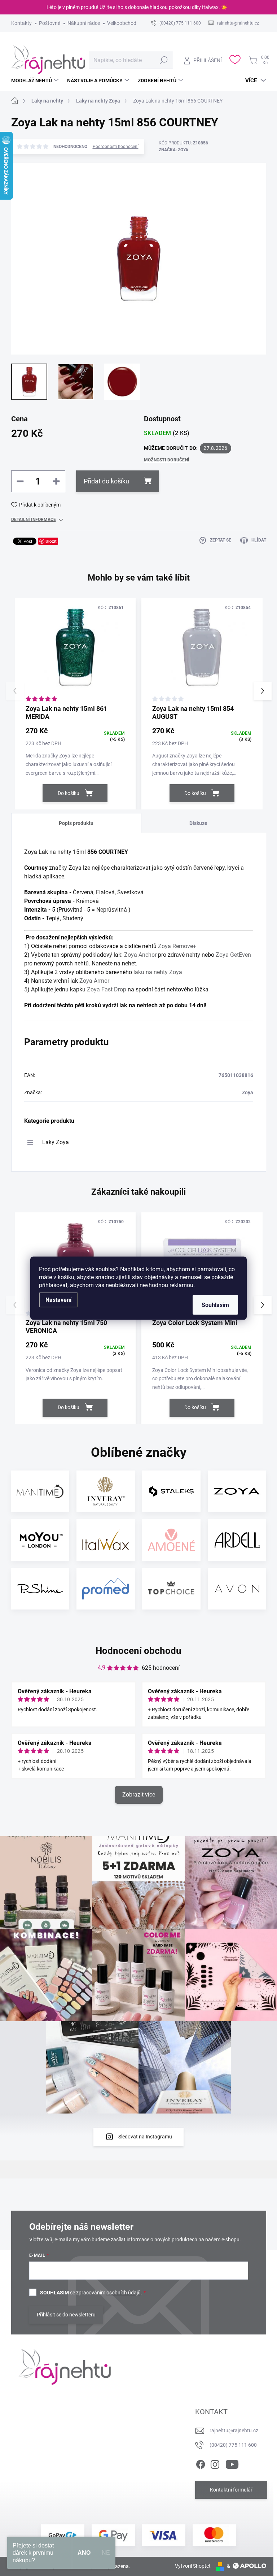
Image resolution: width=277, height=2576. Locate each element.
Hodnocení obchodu (138, 1651)
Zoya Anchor (140, 955)
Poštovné (50, 23)
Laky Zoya (56, 1142)
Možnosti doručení (167, 460)
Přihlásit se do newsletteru (66, 2315)
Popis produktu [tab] (76, 823)
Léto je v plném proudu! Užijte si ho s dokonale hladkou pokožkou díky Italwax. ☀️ (137, 7)
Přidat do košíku (106, 481)
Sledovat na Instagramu (145, 2137)
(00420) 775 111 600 (233, 2445)
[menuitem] (36, 81)
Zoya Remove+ (177, 946)
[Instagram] (215, 2463)
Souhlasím (215, 1305)
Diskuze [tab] (198, 823)
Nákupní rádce (84, 23)
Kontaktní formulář (231, 2490)
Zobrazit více (139, 1795)
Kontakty (21, 23)
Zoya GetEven (233, 955)
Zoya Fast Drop (107, 989)
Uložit (51, 541)
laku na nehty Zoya (158, 972)
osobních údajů (124, 2293)
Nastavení (58, 1300)
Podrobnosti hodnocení (116, 147)
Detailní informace (34, 520)
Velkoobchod (122, 23)
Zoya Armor (94, 981)
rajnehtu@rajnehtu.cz (234, 2431)
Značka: (173, 150)
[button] (263, 691)
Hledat (164, 60)
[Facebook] (201, 2463)
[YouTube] (232, 2463)
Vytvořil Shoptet (193, 2566)
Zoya (248, 1092)
